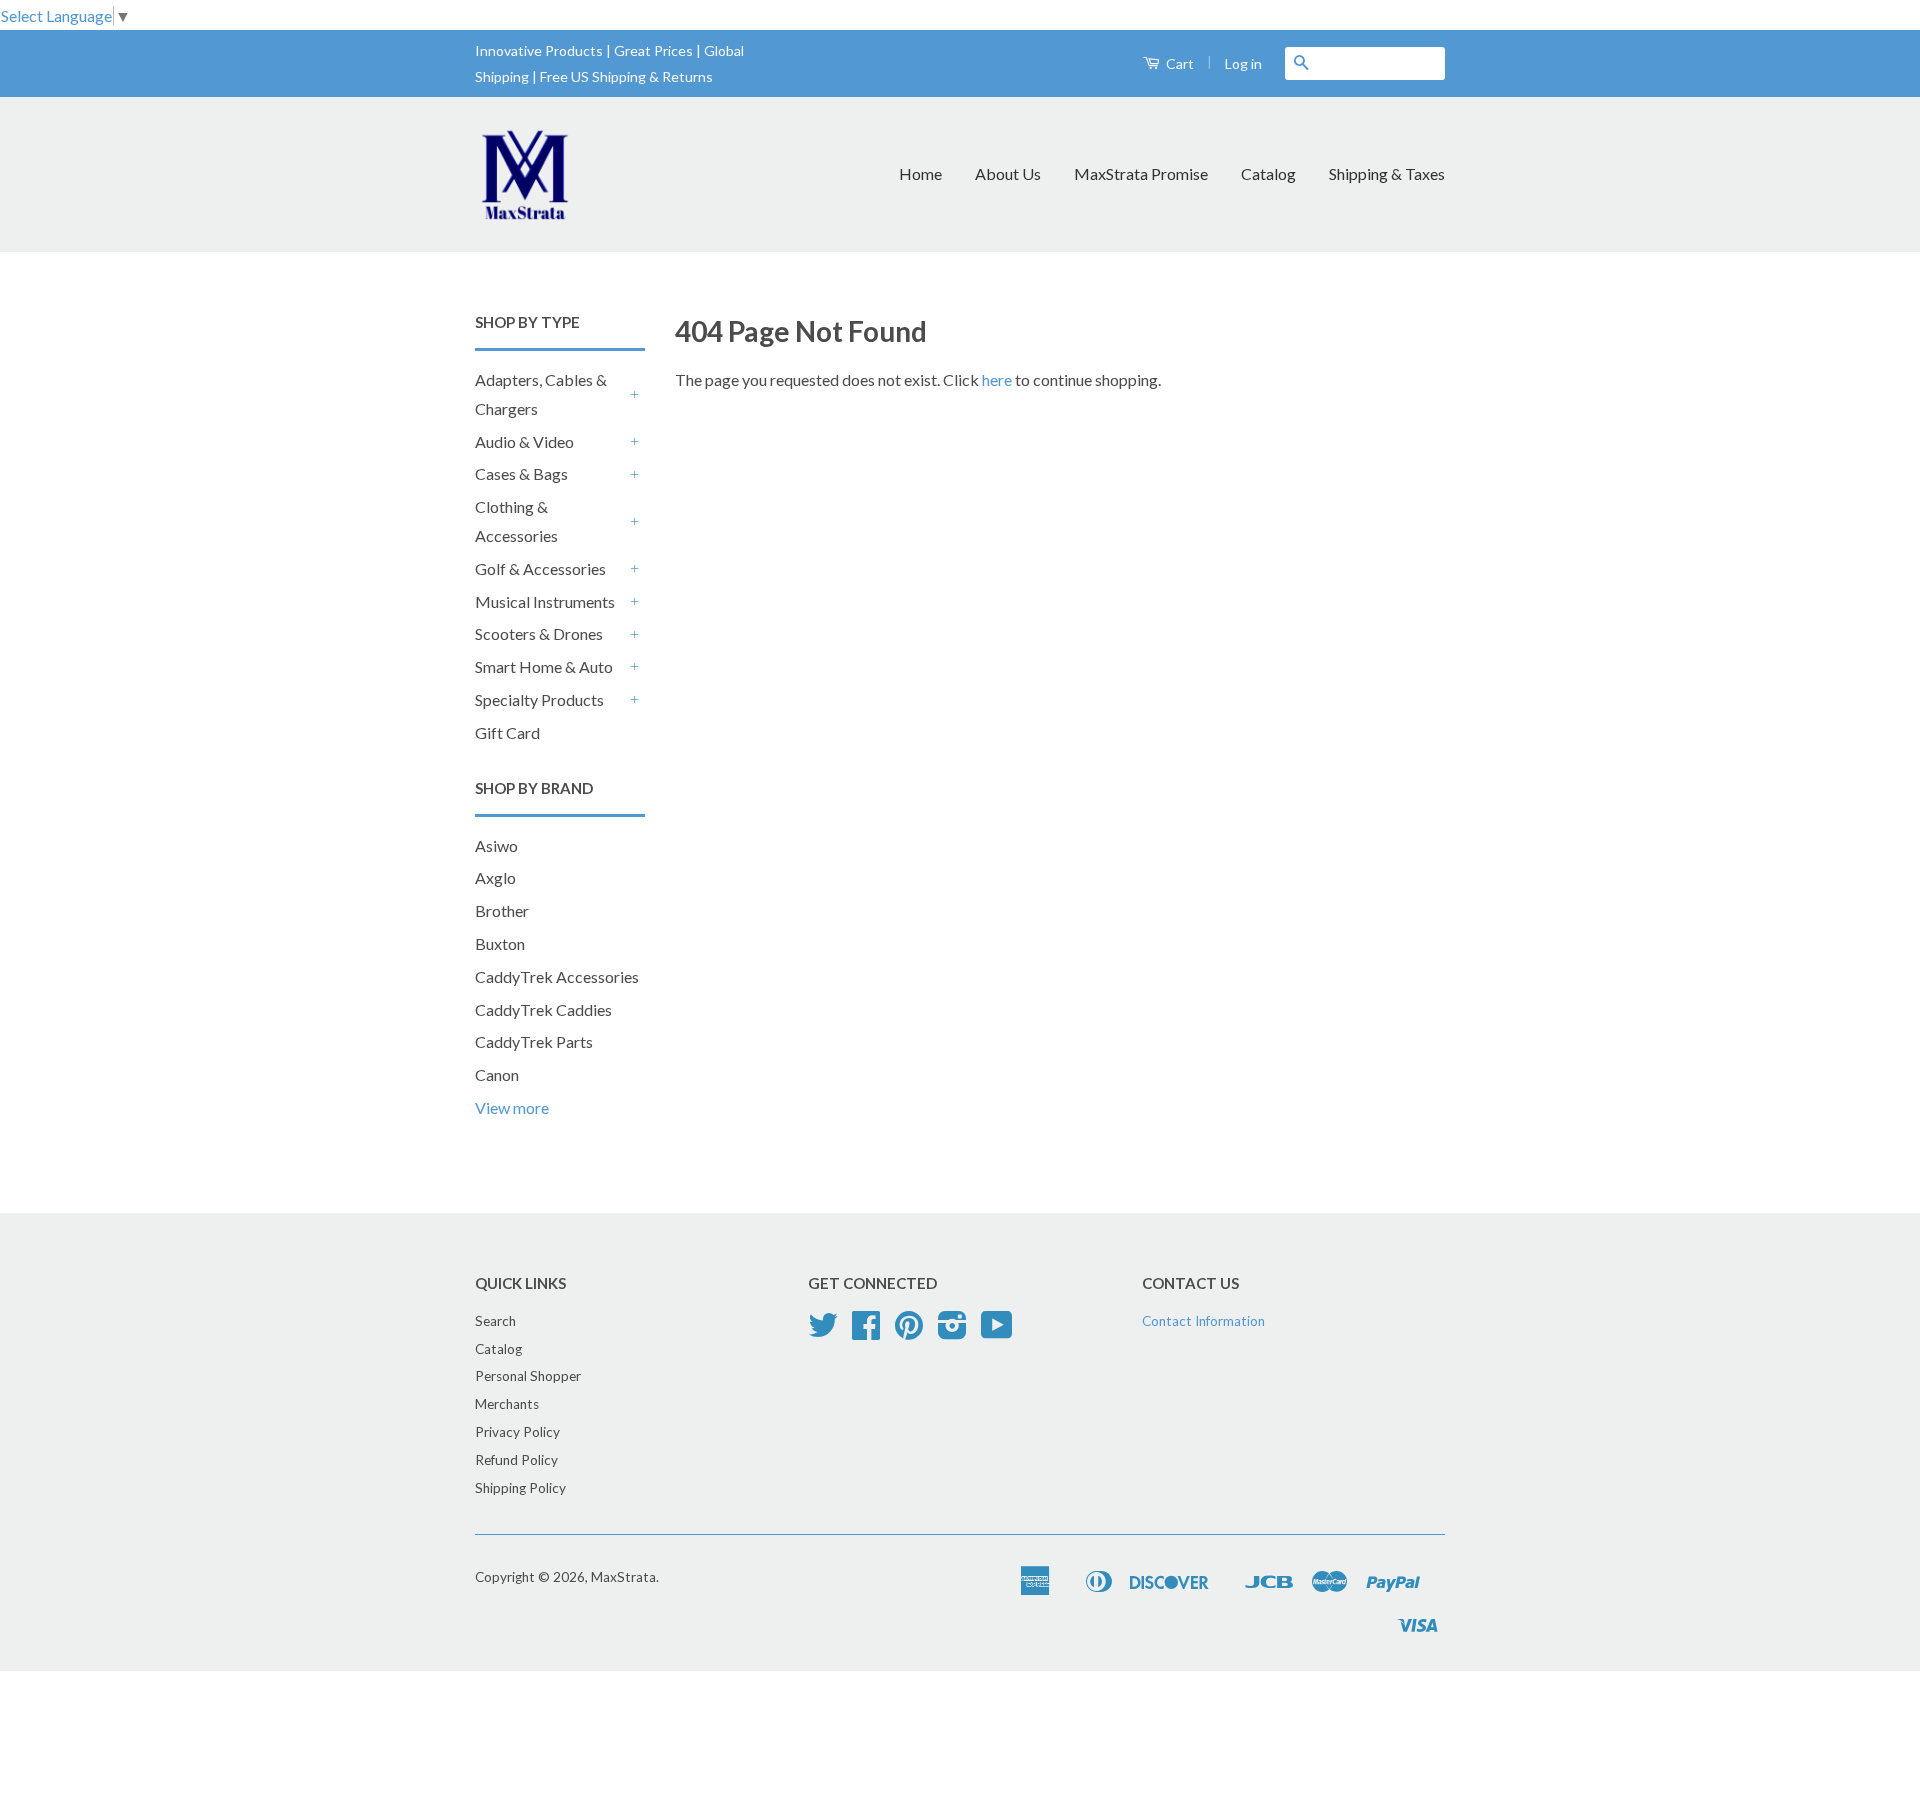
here (997, 379)
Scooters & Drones (539, 633)
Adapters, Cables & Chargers (541, 394)
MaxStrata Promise (1141, 173)
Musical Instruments (545, 601)
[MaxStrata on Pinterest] (909, 1332)
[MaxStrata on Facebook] (866, 1332)
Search (495, 1321)
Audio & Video (524, 441)
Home (920, 173)
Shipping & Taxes (1387, 173)
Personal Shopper (528, 1376)
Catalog (1268, 173)
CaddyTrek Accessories (557, 976)
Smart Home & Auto (544, 666)
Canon (497, 1074)
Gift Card (507, 732)
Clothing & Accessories (516, 521)
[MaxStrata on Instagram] (952, 1332)
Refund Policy (516, 1460)
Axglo (495, 877)
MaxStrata (623, 1577)
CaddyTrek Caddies (543, 1009)
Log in (1243, 63)
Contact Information (1203, 1321)
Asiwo (496, 845)
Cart (1178, 63)
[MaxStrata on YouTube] (997, 1332)
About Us (1008, 173)
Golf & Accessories (540, 568)
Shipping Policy (520, 1488)
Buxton (500, 943)
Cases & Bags (521, 473)
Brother (502, 910)
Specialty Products (539, 699)
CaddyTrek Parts (534, 1041)
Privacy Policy (517, 1432)
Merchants (507, 1404)
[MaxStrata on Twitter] (823, 1332)
